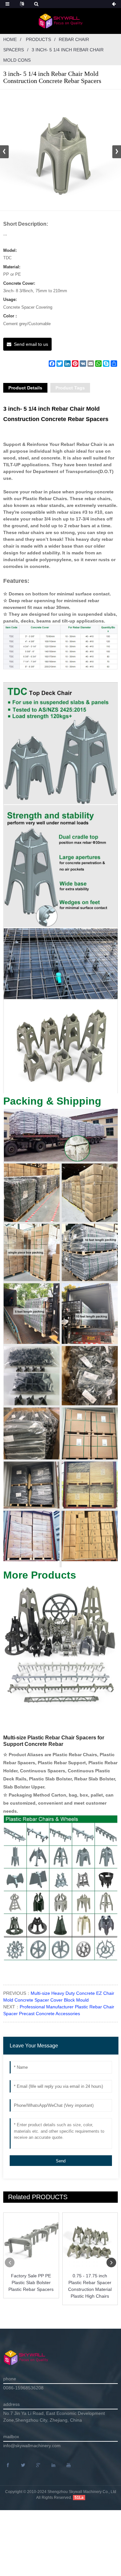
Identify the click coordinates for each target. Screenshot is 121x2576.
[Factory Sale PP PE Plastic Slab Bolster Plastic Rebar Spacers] (31, 2240)
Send (61, 2161)
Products (38, 39)
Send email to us (31, 344)
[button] (117, 152)
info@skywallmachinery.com (32, 2446)
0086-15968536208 (23, 2388)
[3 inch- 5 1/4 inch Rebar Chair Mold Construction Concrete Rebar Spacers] (60, 150)
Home (10, 39)
